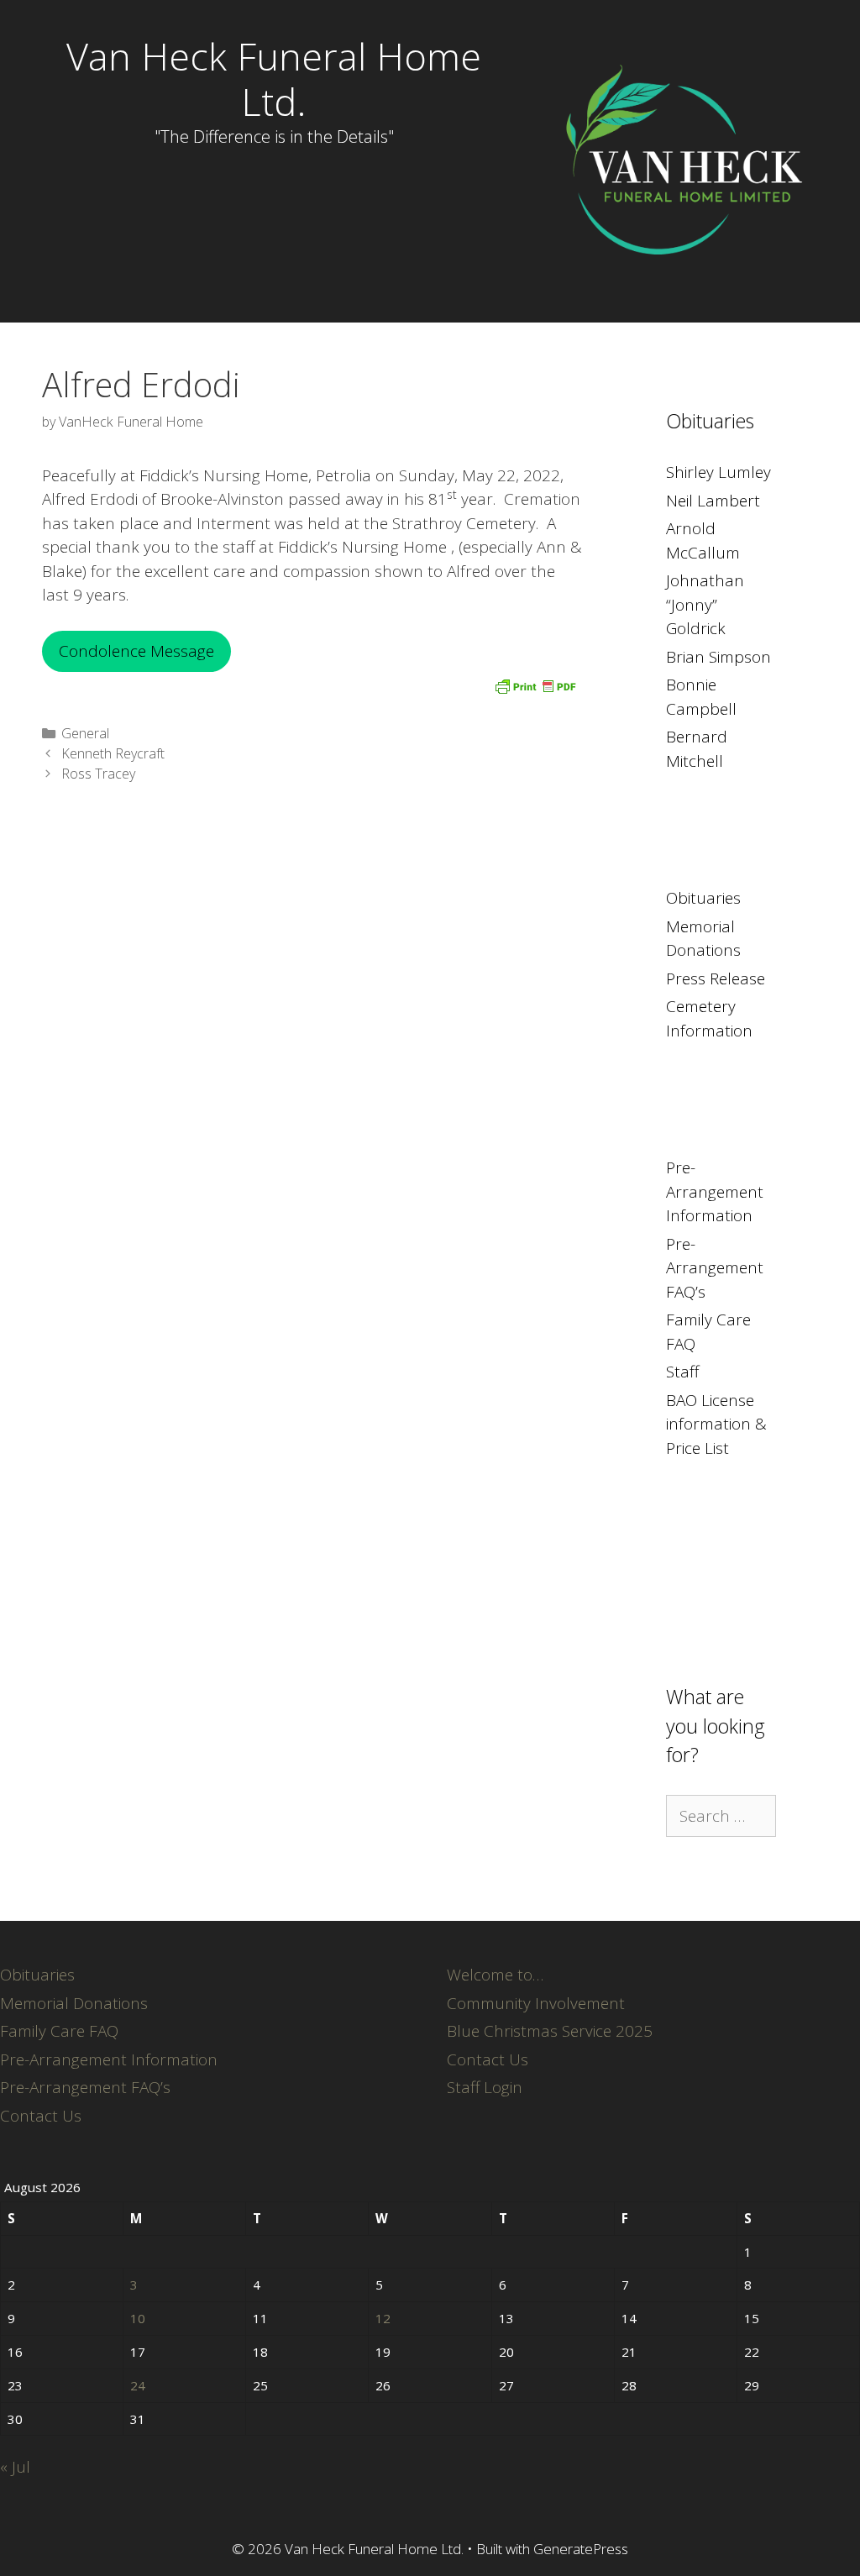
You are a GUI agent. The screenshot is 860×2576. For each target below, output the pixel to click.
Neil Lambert (713, 501)
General (85, 733)
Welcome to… (495, 1975)
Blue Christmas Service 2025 (550, 2031)
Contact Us (41, 2116)
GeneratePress (581, 2549)
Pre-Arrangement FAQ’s (715, 1268)
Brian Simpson (718, 657)
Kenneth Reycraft (113, 753)
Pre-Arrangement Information (715, 1191)
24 (138, 2385)
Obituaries (703, 898)
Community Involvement (536, 2003)
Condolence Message (136, 651)
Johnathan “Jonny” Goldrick (705, 604)
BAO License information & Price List (716, 1424)
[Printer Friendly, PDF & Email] (535, 685)
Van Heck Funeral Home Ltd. (274, 79)
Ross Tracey (98, 774)
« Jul (15, 2467)
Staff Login (485, 2087)
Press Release (716, 978)
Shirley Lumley (718, 472)
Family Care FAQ (59, 2031)
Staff (682, 1372)
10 (138, 2318)
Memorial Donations (74, 2003)
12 (383, 2318)
